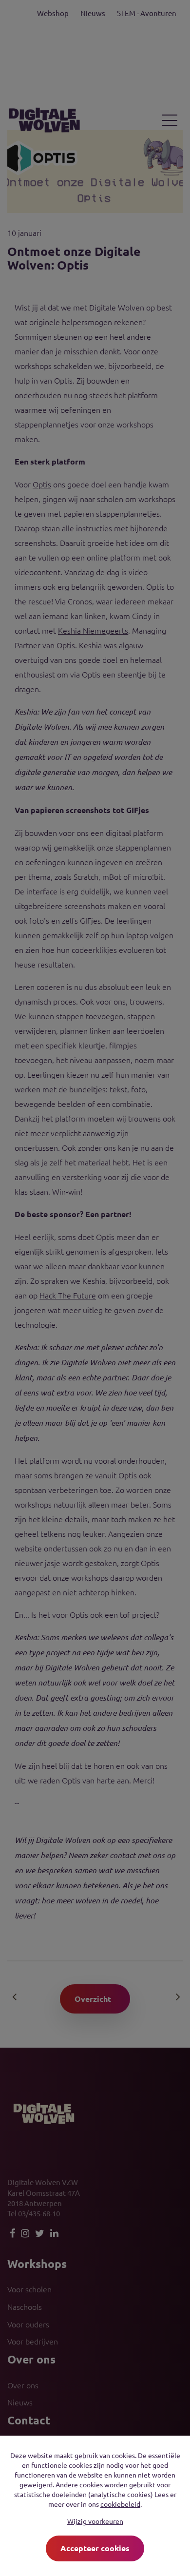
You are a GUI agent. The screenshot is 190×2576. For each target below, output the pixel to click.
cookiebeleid (120, 2504)
